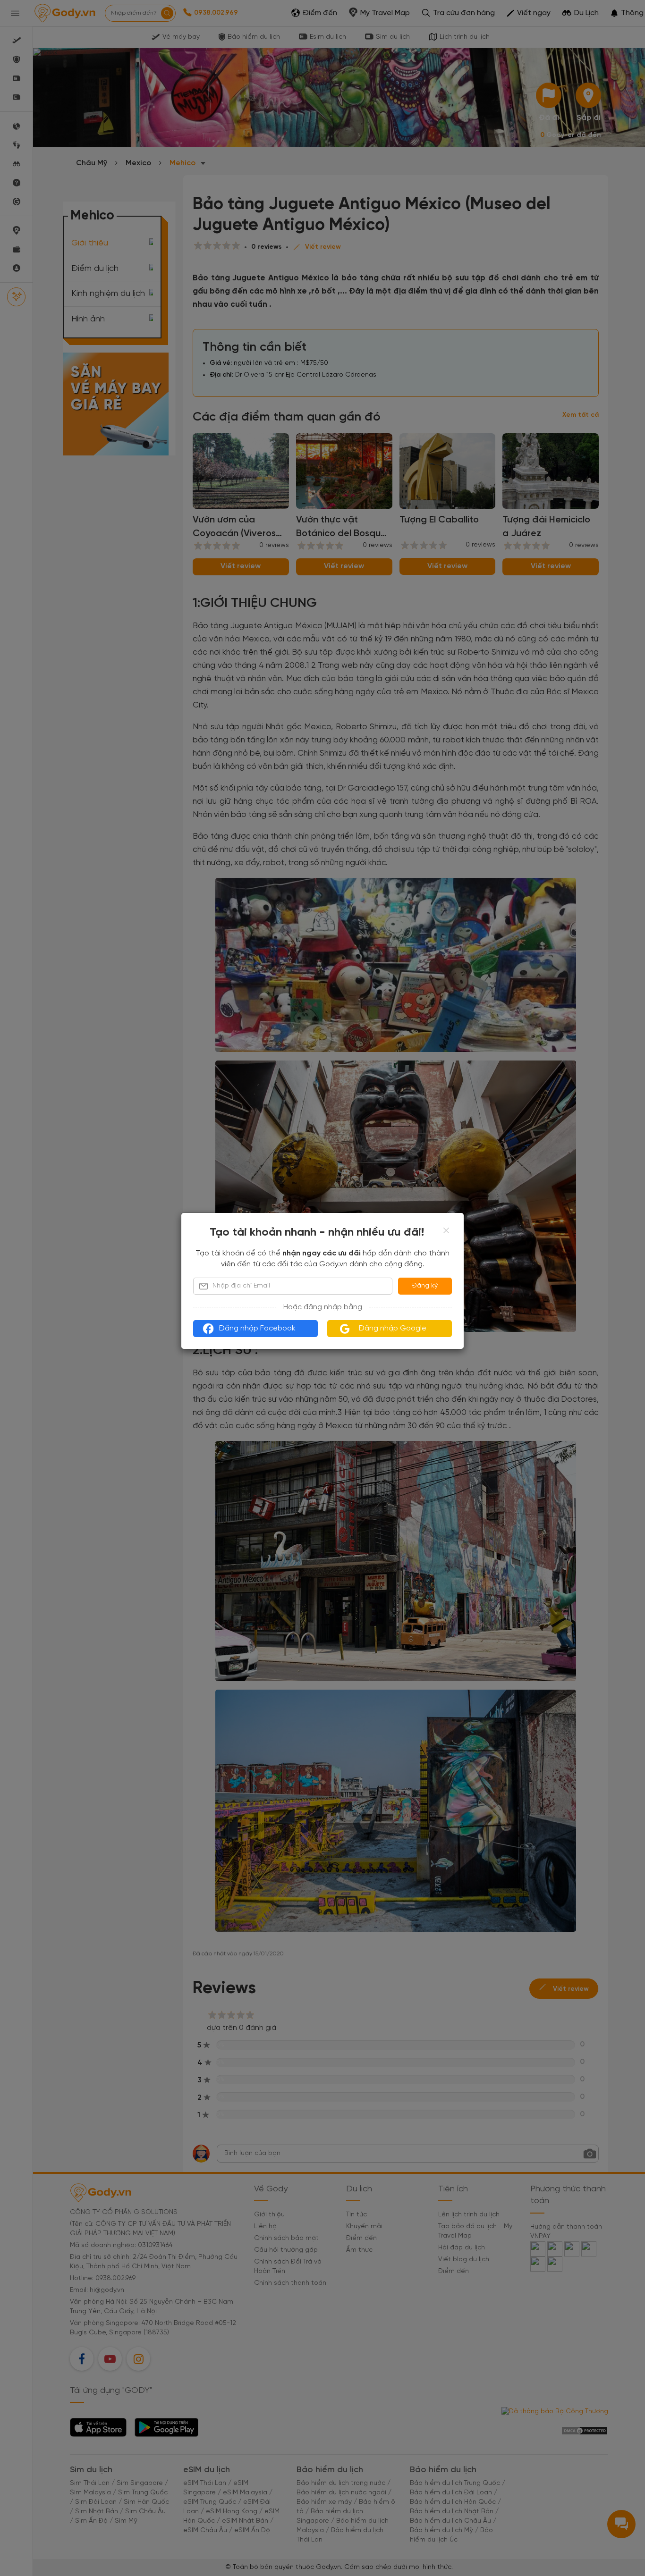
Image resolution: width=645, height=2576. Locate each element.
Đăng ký (425, 1286)
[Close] (446, 1230)
